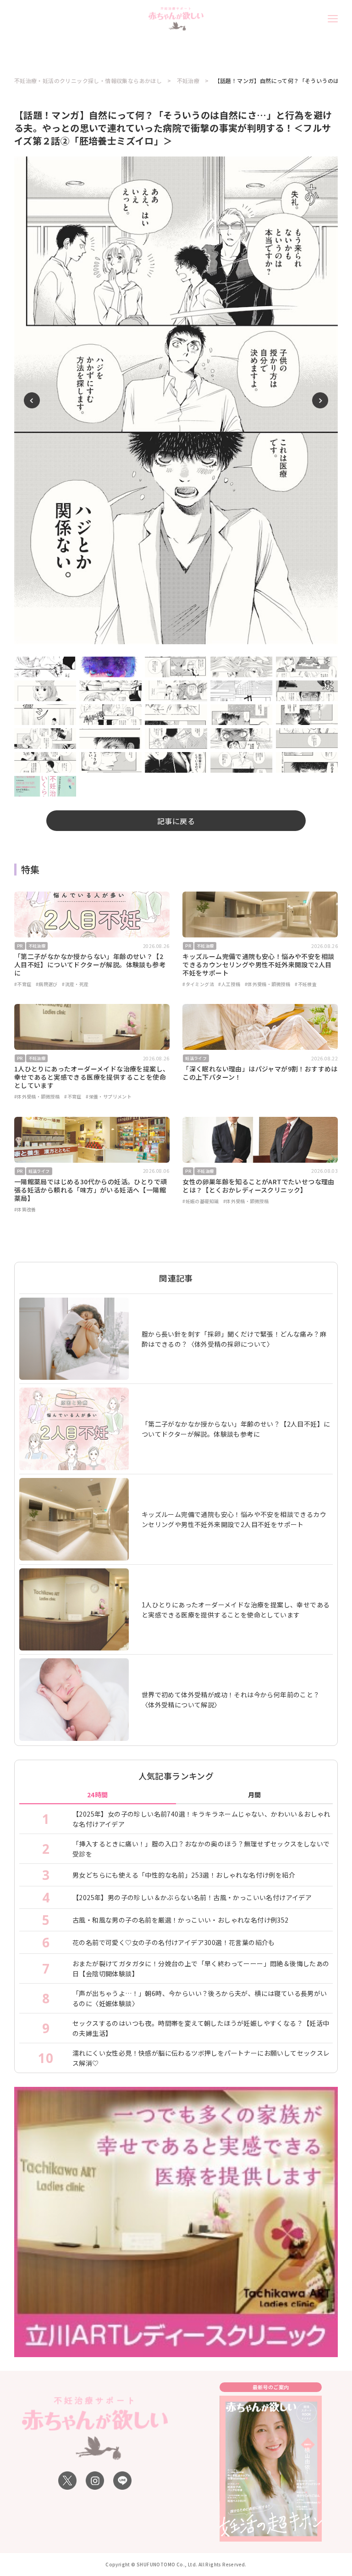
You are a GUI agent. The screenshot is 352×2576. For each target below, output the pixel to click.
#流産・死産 (75, 984)
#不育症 (23, 984)
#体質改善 (25, 1209)
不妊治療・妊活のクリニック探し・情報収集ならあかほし (88, 81)
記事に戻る (176, 821)
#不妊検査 (306, 984)
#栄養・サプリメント (109, 1096)
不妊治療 (188, 81)
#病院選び (47, 984)
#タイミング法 (198, 984)
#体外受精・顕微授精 (268, 984)
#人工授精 (229, 984)
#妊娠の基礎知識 (201, 1201)
